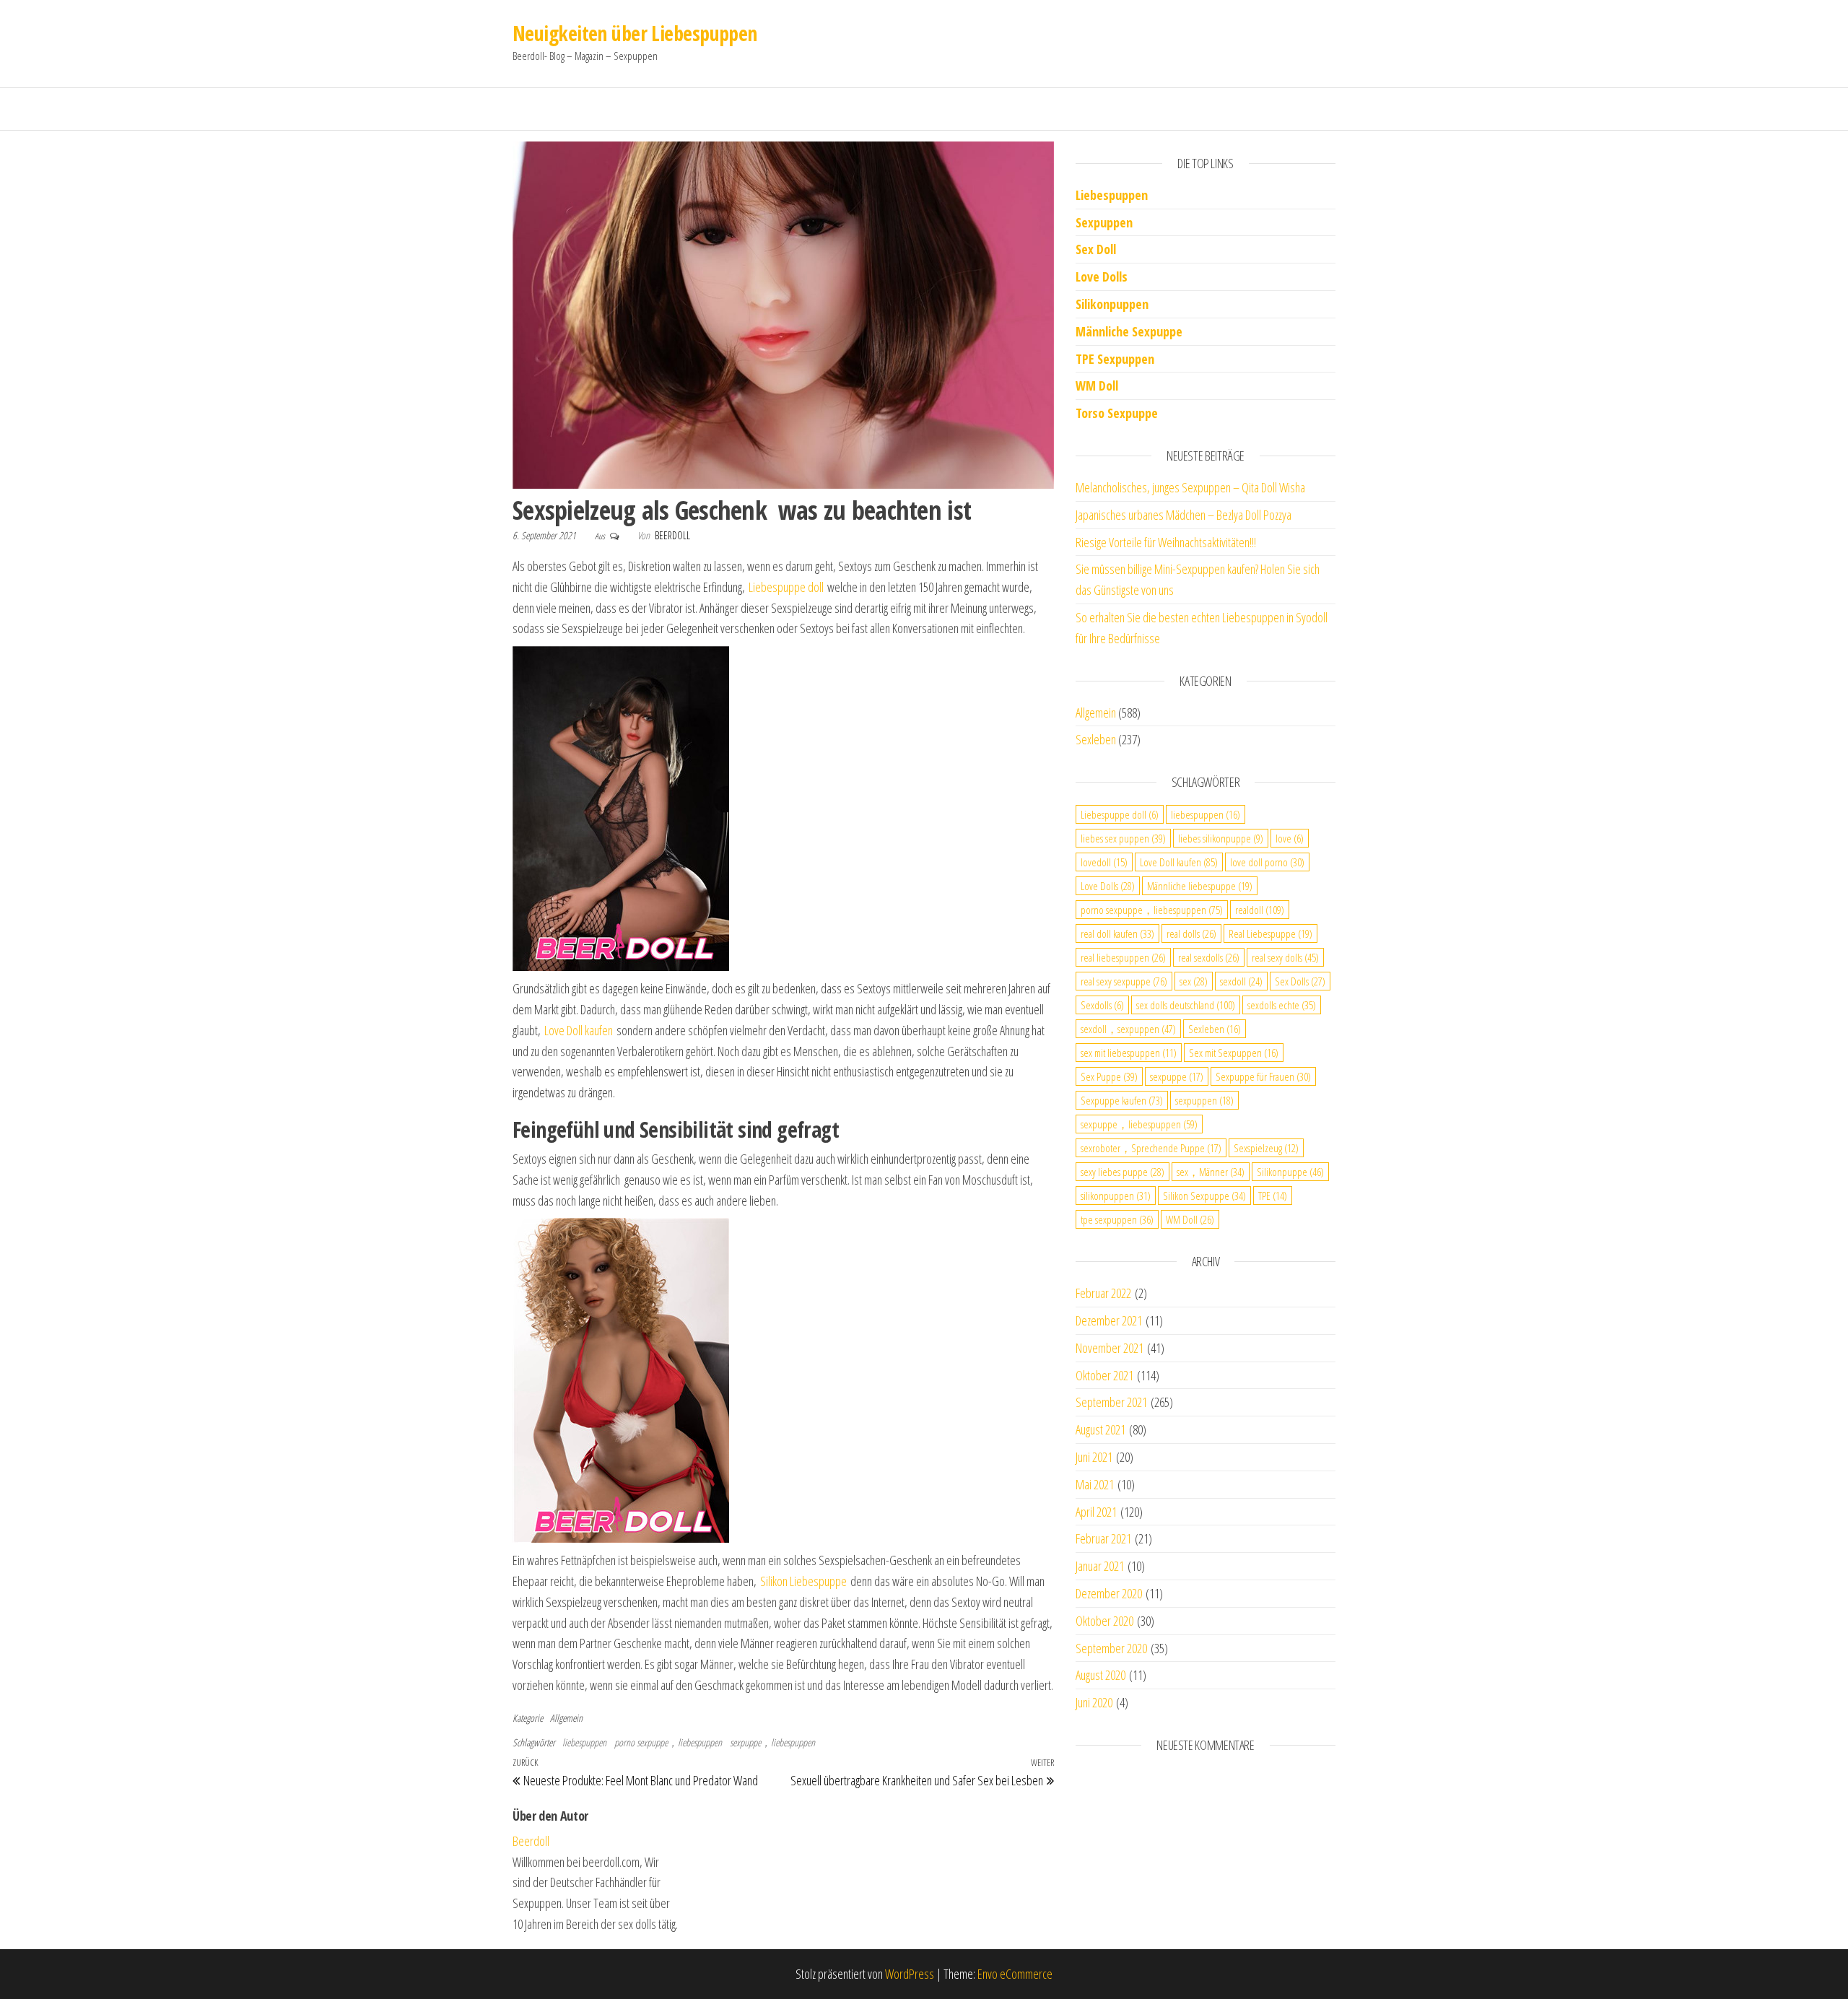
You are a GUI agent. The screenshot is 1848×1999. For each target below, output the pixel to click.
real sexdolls (1209, 957)
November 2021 (1110, 1348)
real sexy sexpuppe (1124, 981)
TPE (1273, 1196)
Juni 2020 (1094, 1702)
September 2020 (1111, 1648)
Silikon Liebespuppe (803, 1581)
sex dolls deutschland (1186, 1005)
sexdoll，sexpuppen (1128, 1029)
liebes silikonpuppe (1221, 838)
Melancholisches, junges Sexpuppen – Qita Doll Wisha (1190, 487)
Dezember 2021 (1109, 1320)
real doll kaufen (1117, 933)
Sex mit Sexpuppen (1234, 1053)
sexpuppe (1177, 1076)
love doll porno (1267, 862)
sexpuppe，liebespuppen (772, 1742)
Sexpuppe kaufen (1122, 1100)
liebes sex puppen (1123, 838)
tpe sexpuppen (1117, 1219)
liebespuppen (584, 1742)
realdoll (1260, 910)
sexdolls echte (1282, 1005)
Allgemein (566, 1718)
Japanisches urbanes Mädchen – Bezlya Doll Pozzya (1184, 515)
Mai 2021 (1095, 1484)
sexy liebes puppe (1123, 1172)
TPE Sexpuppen (1115, 359)
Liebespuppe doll (786, 587)
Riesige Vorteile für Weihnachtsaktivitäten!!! (1166, 542)
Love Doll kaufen (579, 1030)
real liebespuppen (1123, 957)
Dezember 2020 (1109, 1593)
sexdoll (1241, 981)
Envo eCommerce (1015, 1974)
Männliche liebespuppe (1200, 886)
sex (1194, 981)
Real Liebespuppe (1270, 933)
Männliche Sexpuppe (1129, 331)
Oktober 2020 (1104, 1621)
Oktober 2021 (1104, 1375)
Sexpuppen (1104, 222)
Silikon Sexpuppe (1204, 1196)
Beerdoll (672, 535)
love (1290, 838)
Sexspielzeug (1266, 1148)
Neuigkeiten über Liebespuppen (635, 33)
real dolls (1191, 933)
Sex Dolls (1300, 981)
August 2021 (1100, 1429)
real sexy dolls (1285, 957)
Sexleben (1096, 739)
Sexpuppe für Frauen (1263, 1076)
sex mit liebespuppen (1129, 1053)
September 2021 (1111, 1402)
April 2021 (1096, 1512)
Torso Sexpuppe (1117, 413)
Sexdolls (1102, 1005)
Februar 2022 (1103, 1293)
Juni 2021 (1094, 1457)
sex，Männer (1211, 1172)
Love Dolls (1102, 276)
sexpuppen (1204, 1100)
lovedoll (1104, 862)
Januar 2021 (1100, 1566)
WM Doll (1190, 1219)
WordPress (910, 1974)
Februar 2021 (1103, 1538)
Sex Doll (1096, 249)
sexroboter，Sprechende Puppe (1151, 1148)
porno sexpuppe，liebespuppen (668, 1742)
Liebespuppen (1112, 195)
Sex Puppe (1109, 1076)
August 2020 (1100, 1675)
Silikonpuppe (1290, 1172)
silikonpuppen (1116, 1196)
